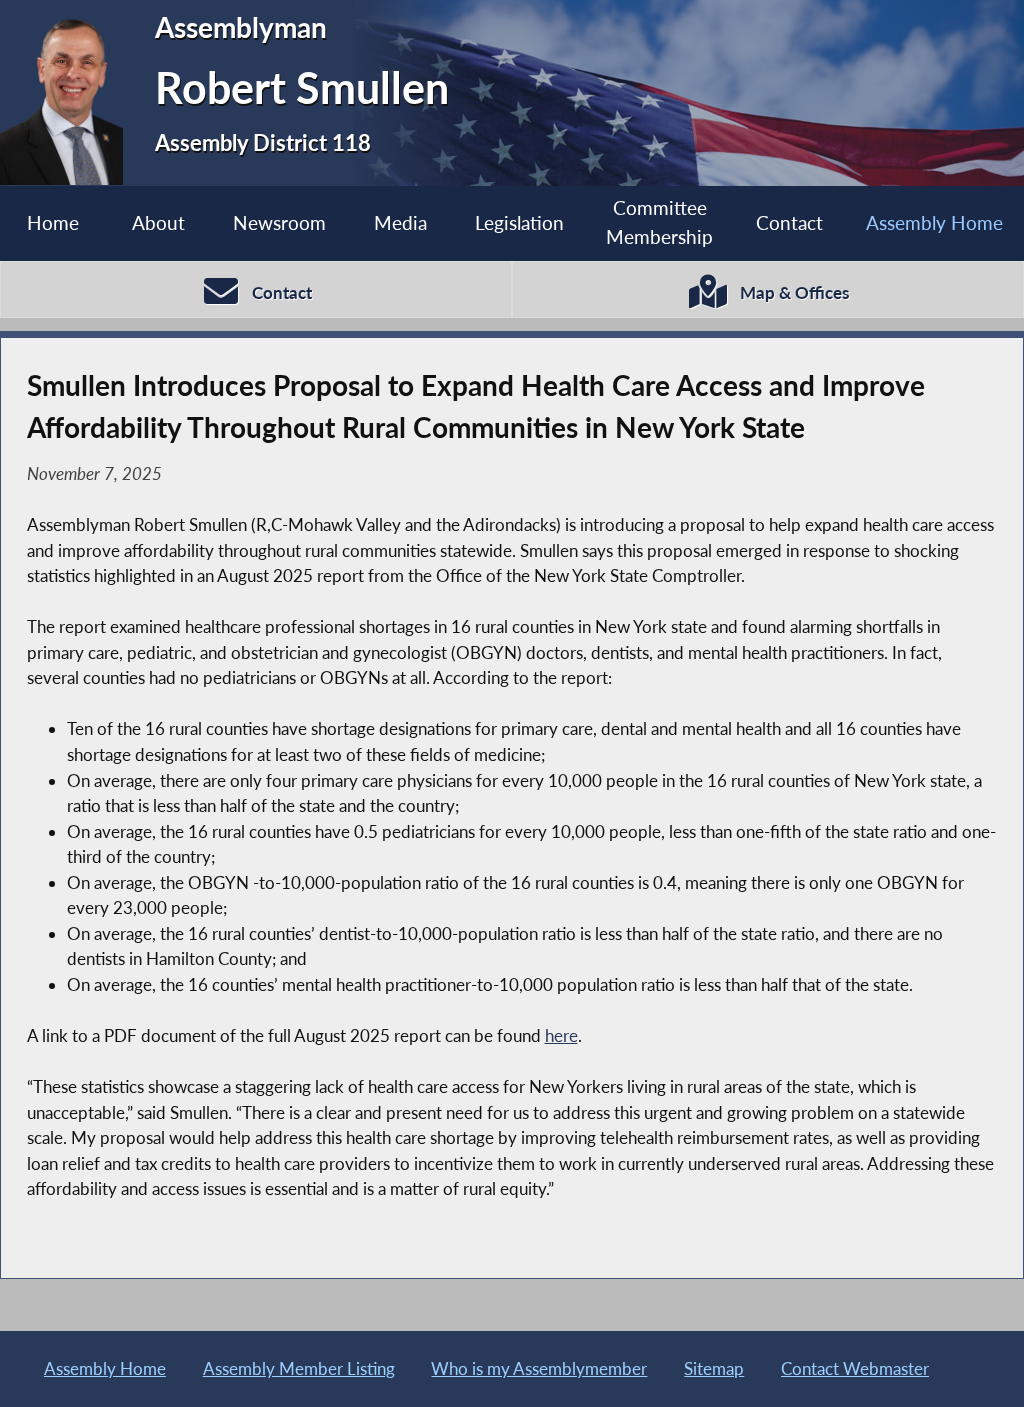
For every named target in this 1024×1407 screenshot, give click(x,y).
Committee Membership (659, 222)
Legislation (519, 222)
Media (400, 222)
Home (53, 222)
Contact (789, 222)
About (158, 222)
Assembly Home (934, 222)
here (561, 1035)
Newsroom (279, 222)
